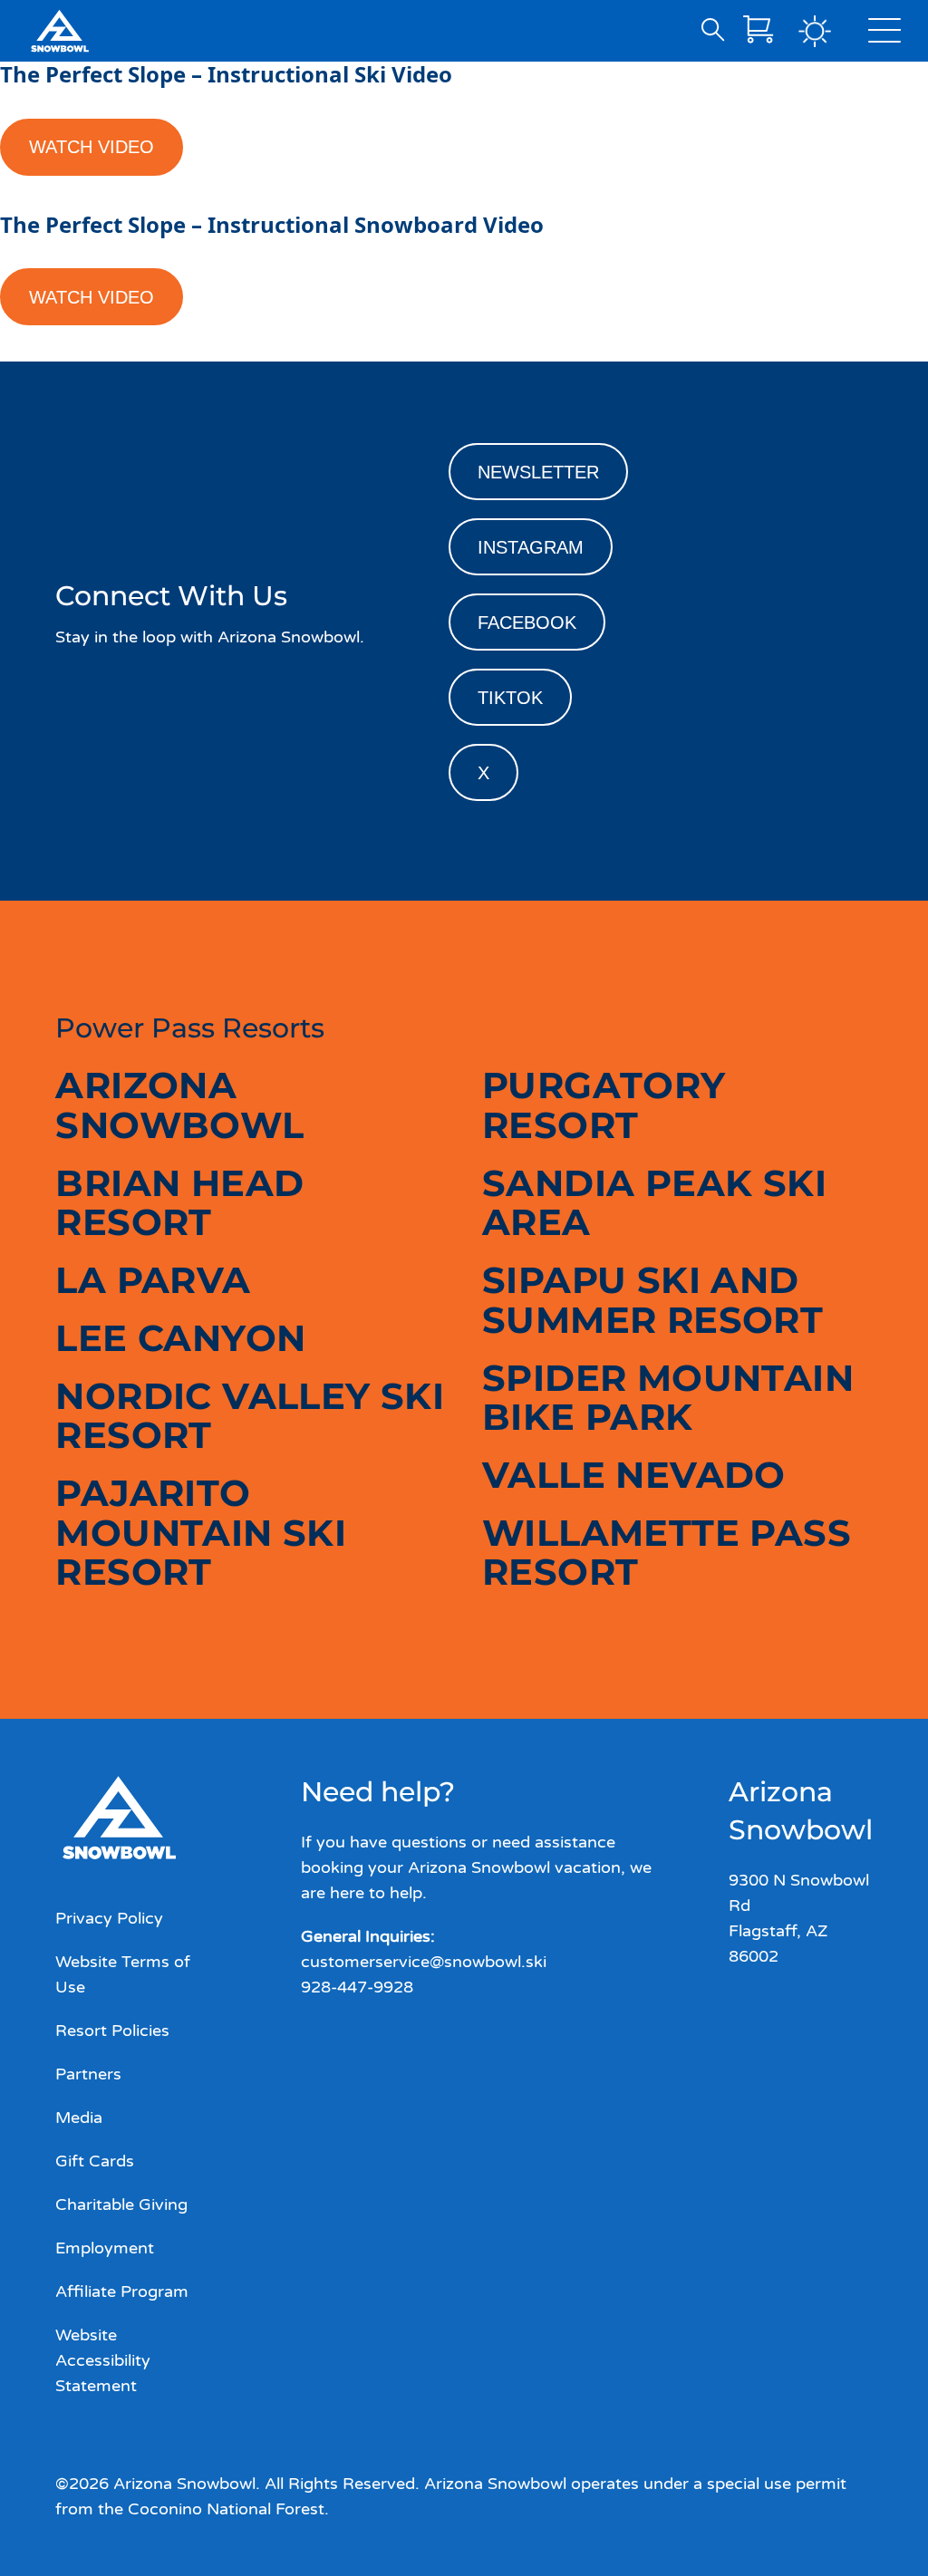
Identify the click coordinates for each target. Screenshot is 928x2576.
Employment (105, 2248)
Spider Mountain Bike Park (668, 1398)
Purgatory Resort (604, 1105)
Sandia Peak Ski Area (654, 1203)
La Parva (153, 1280)
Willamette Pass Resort (667, 1553)
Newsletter (538, 472)
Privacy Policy (109, 1918)
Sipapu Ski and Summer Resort (652, 1300)
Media (79, 2118)
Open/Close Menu (884, 34)
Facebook (527, 622)
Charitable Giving (121, 2205)
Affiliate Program (122, 2291)
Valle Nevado (634, 1475)
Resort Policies (112, 2031)
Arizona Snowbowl (179, 1105)
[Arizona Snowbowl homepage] (60, 31)
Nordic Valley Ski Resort (250, 1416)
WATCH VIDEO (92, 147)
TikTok (510, 698)
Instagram (531, 547)
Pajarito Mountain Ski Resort (201, 1532)
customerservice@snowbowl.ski (424, 1962)
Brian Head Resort (179, 1203)
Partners (88, 2074)
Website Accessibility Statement (103, 2360)
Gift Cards (95, 2161)
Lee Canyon (180, 1338)
